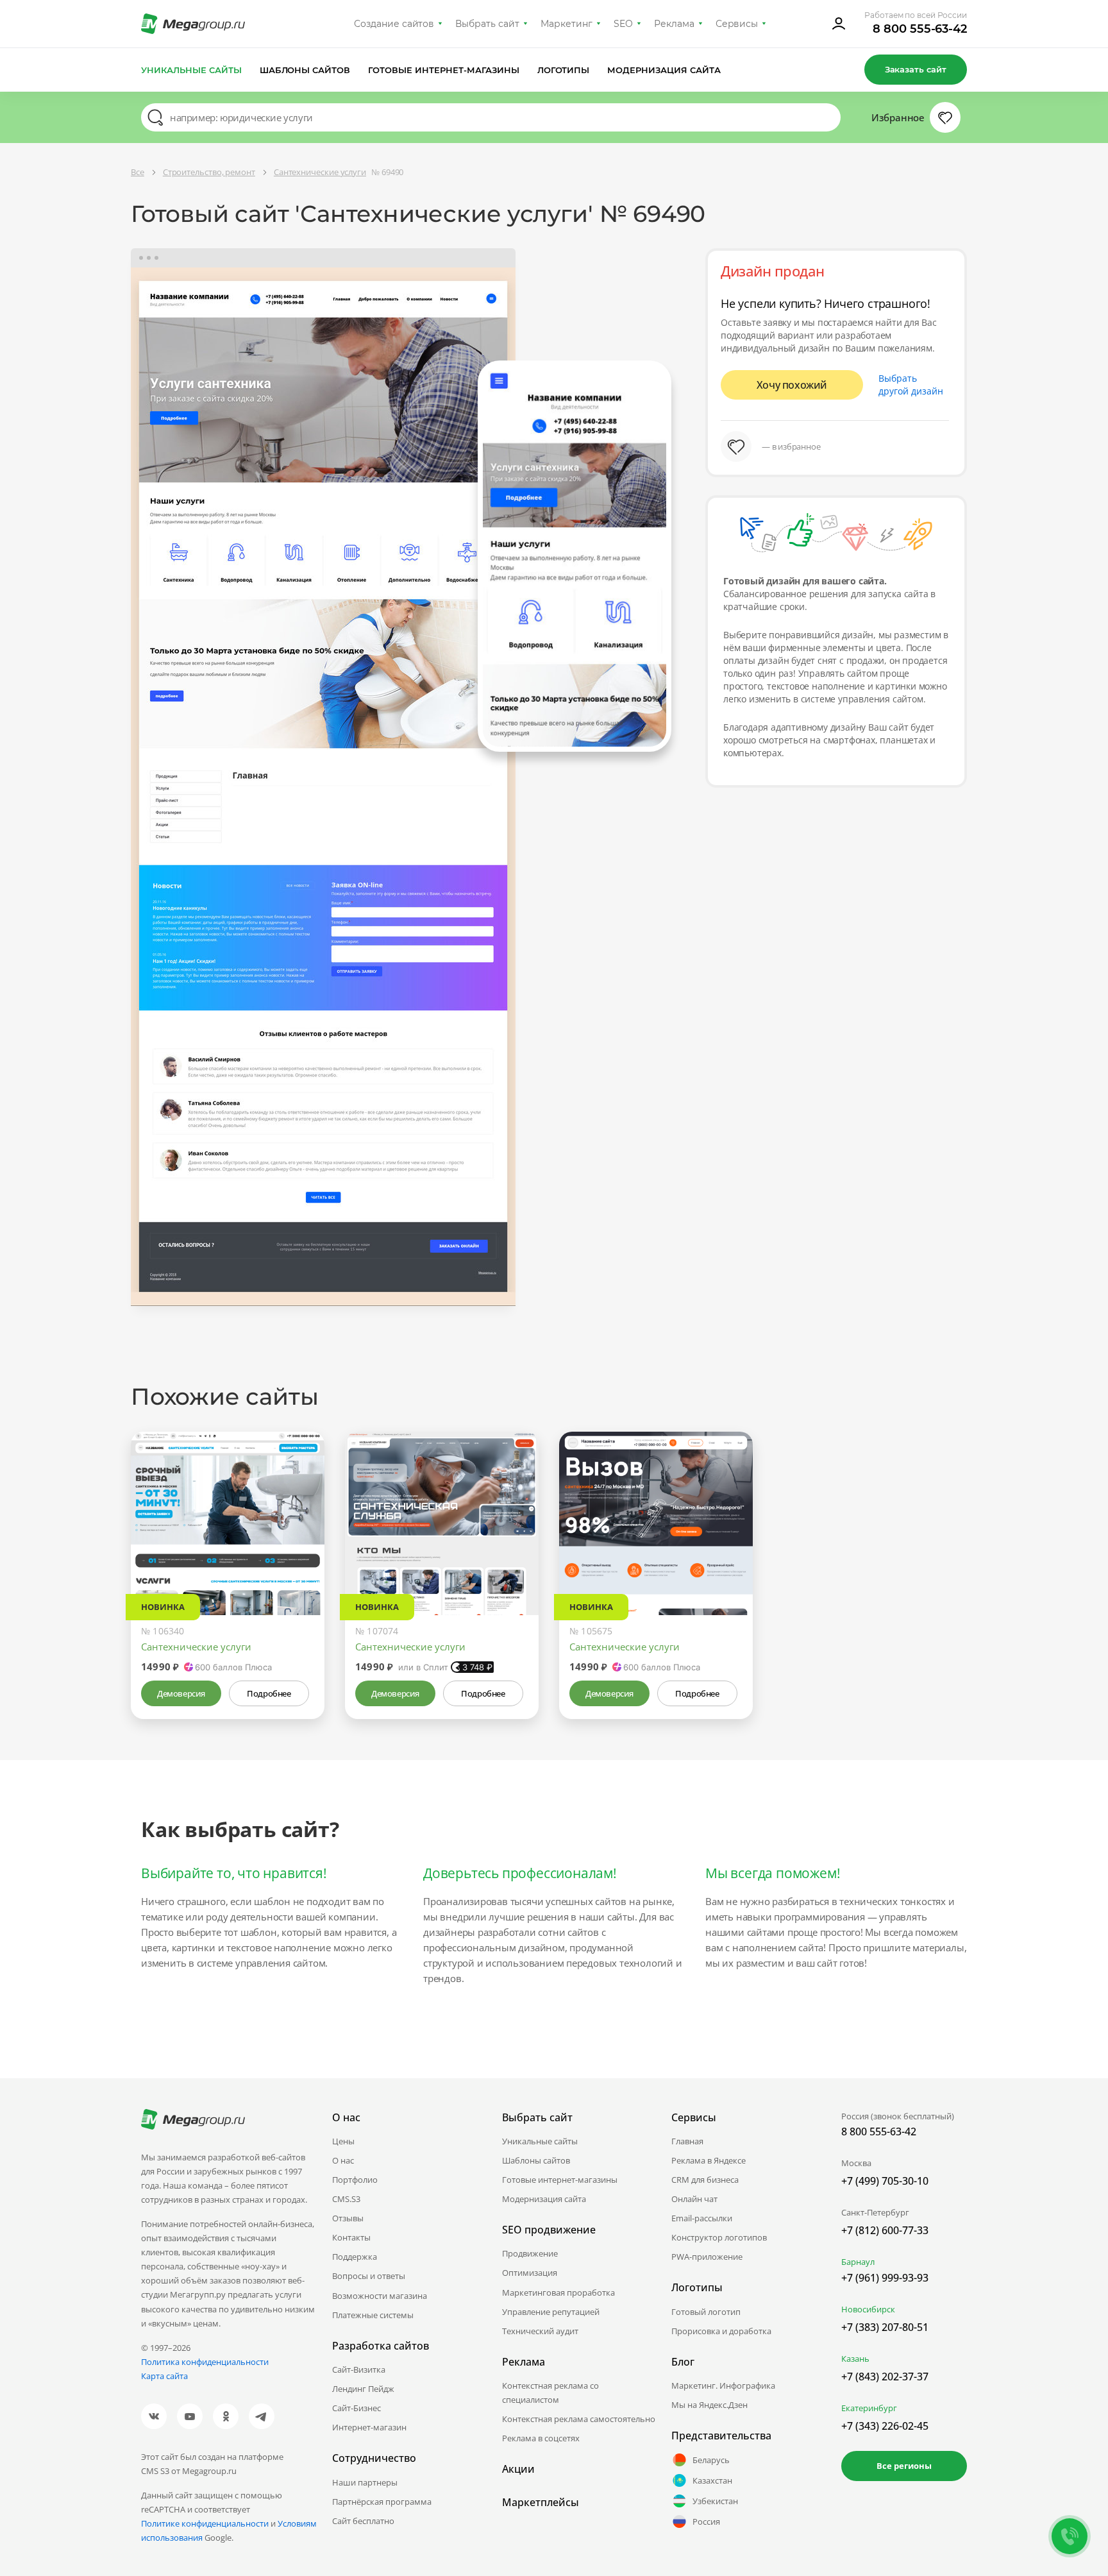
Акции (518, 2469)
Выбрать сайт (487, 24)
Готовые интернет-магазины (443, 70)
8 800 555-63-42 (920, 29)
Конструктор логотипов (719, 2237)
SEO (623, 24)
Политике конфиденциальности (205, 2523)
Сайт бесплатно (363, 2521)
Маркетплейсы (541, 2502)
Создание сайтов (394, 24)
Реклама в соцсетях (541, 2438)
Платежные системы (373, 2315)
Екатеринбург (869, 2408)
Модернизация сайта (664, 70)
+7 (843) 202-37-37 (885, 2377)
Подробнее (269, 1693)
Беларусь (711, 2460)
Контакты (351, 2237)
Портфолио (355, 2180)
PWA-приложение (707, 2257)
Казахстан (712, 2480)
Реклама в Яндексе (709, 2160)
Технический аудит (540, 2331)
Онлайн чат (694, 2199)
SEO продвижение (549, 2230)
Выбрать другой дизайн (911, 385)
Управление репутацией (551, 2312)
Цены (343, 2141)
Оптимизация (530, 2273)
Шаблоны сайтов (305, 70)
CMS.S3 (346, 2199)
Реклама (674, 24)
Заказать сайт (916, 69)
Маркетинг (567, 24)
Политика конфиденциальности (205, 2362)
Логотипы (564, 70)
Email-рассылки (702, 2218)
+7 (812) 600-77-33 (885, 2230)
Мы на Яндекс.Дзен (709, 2405)
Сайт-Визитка (359, 2369)
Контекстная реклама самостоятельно (579, 2419)
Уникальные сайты (191, 70)
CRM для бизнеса (705, 2180)
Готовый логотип (706, 2312)
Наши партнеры (365, 2482)
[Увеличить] (300, 1561)
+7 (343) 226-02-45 (885, 2426)
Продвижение (530, 2253)
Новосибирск (868, 2309)
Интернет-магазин (369, 2427)
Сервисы (737, 24)
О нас (343, 2160)
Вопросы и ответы (369, 2276)
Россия (706, 2521)
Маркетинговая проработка (558, 2292)
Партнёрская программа (382, 2502)
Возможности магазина (380, 2296)
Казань (855, 2359)
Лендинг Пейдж (363, 2389)
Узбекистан (715, 2501)
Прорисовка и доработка (721, 2331)
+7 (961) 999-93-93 (885, 2278)
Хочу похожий (792, 385)
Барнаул (858, 2262)
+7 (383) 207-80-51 (885, 2327)
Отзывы (348, 2218)
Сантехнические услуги (196, 1647)
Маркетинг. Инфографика (723, 2385)
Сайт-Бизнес (357, 2408)
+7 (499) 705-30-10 (885, 2181)
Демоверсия (181, 1693)
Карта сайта (164, 2376)
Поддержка (355, 2257)
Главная (687, 2141)
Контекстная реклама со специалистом (550, 2393)
